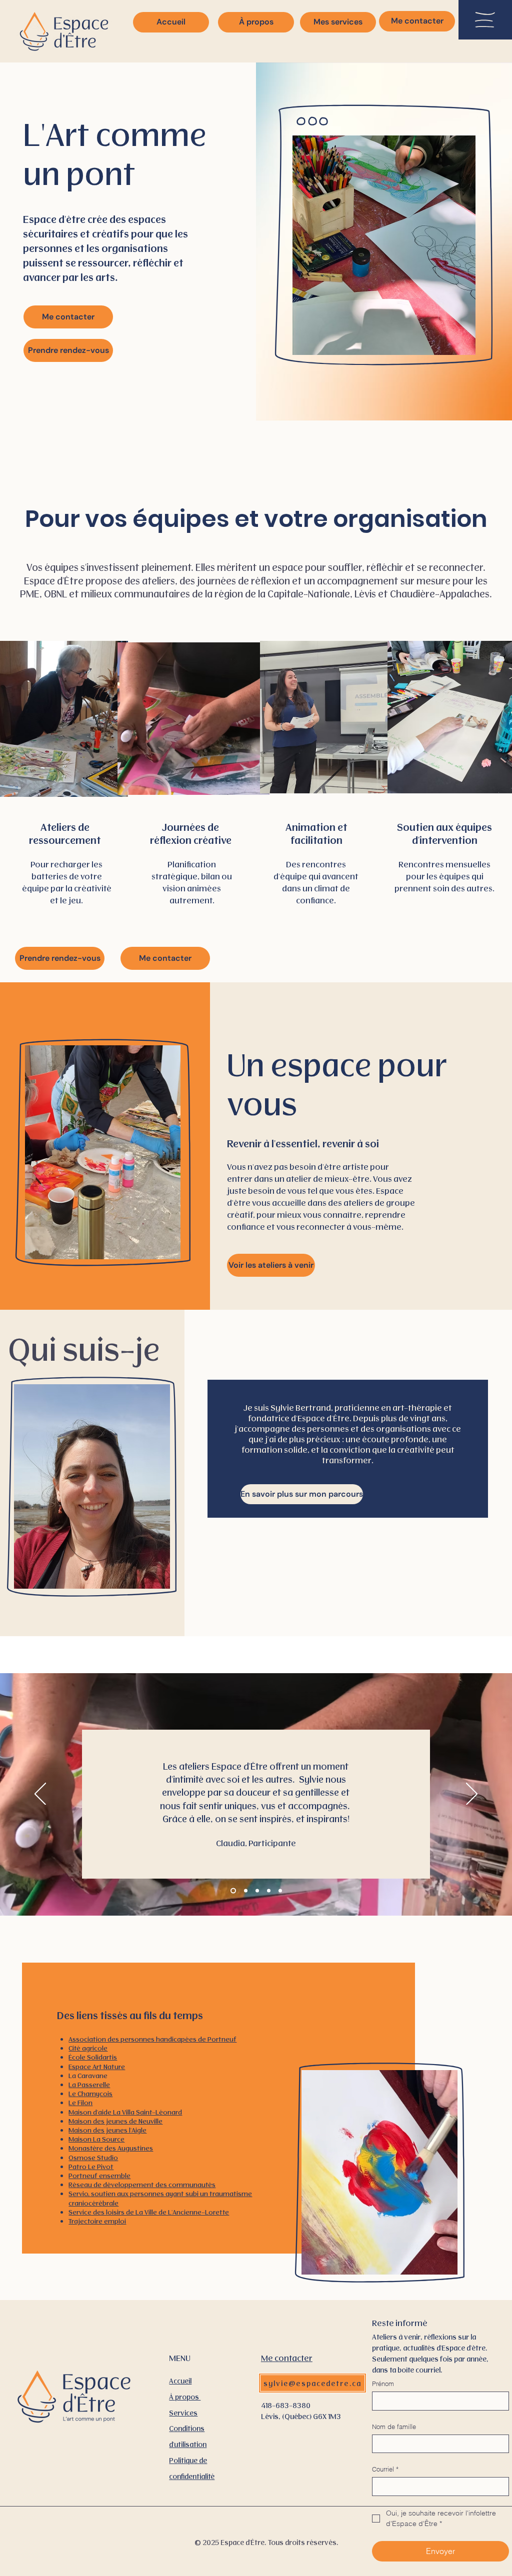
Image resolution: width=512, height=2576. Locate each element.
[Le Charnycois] (280, 1891)
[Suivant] (472, 1795)
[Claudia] (232, 1891)
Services (183, 2413)
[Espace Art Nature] (245, 1891)
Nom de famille (394, 2427)
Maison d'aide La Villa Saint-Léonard (125, 2112)
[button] (485, 20)
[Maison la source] (257, 1891)
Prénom (383, 2384)
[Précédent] (40, 1795)
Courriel (385, 2469)
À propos (185, 2397)
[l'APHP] (269, 1891)
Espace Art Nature (97, 2066)
